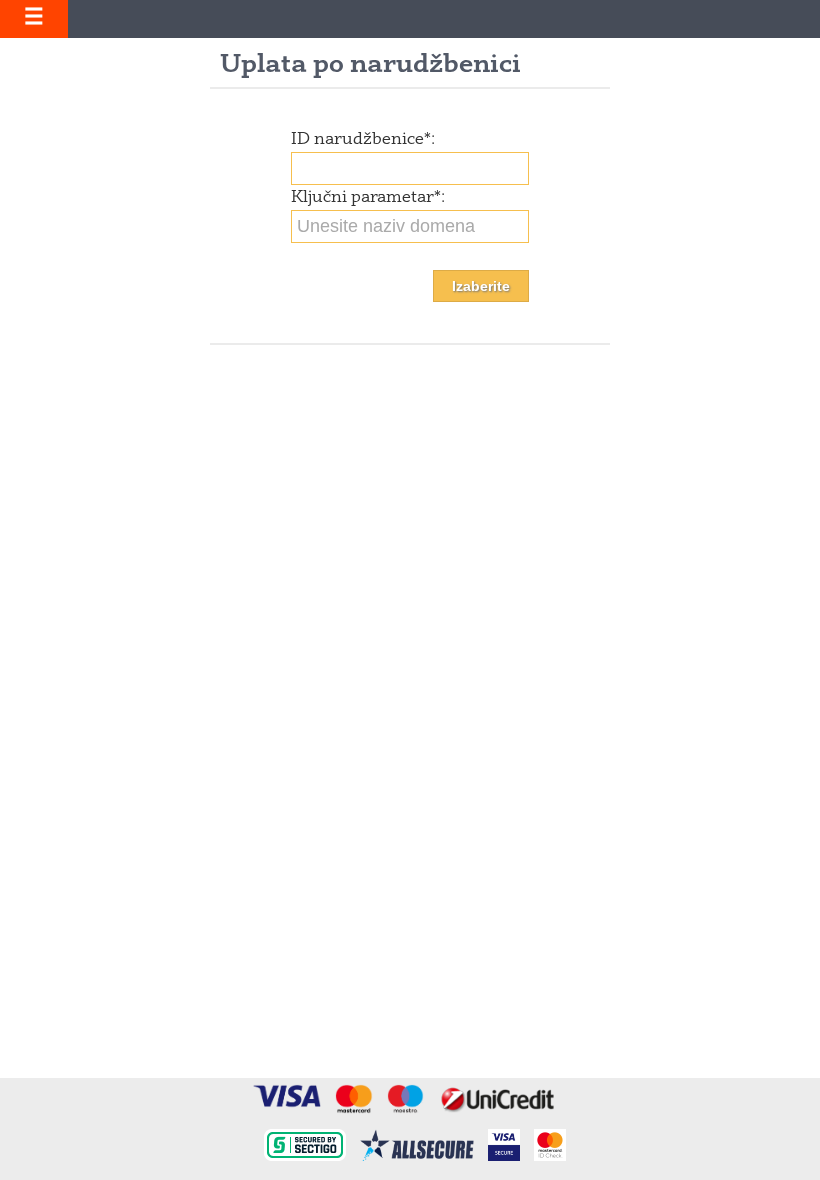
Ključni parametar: (368, 198)
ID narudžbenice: (363, 140)
